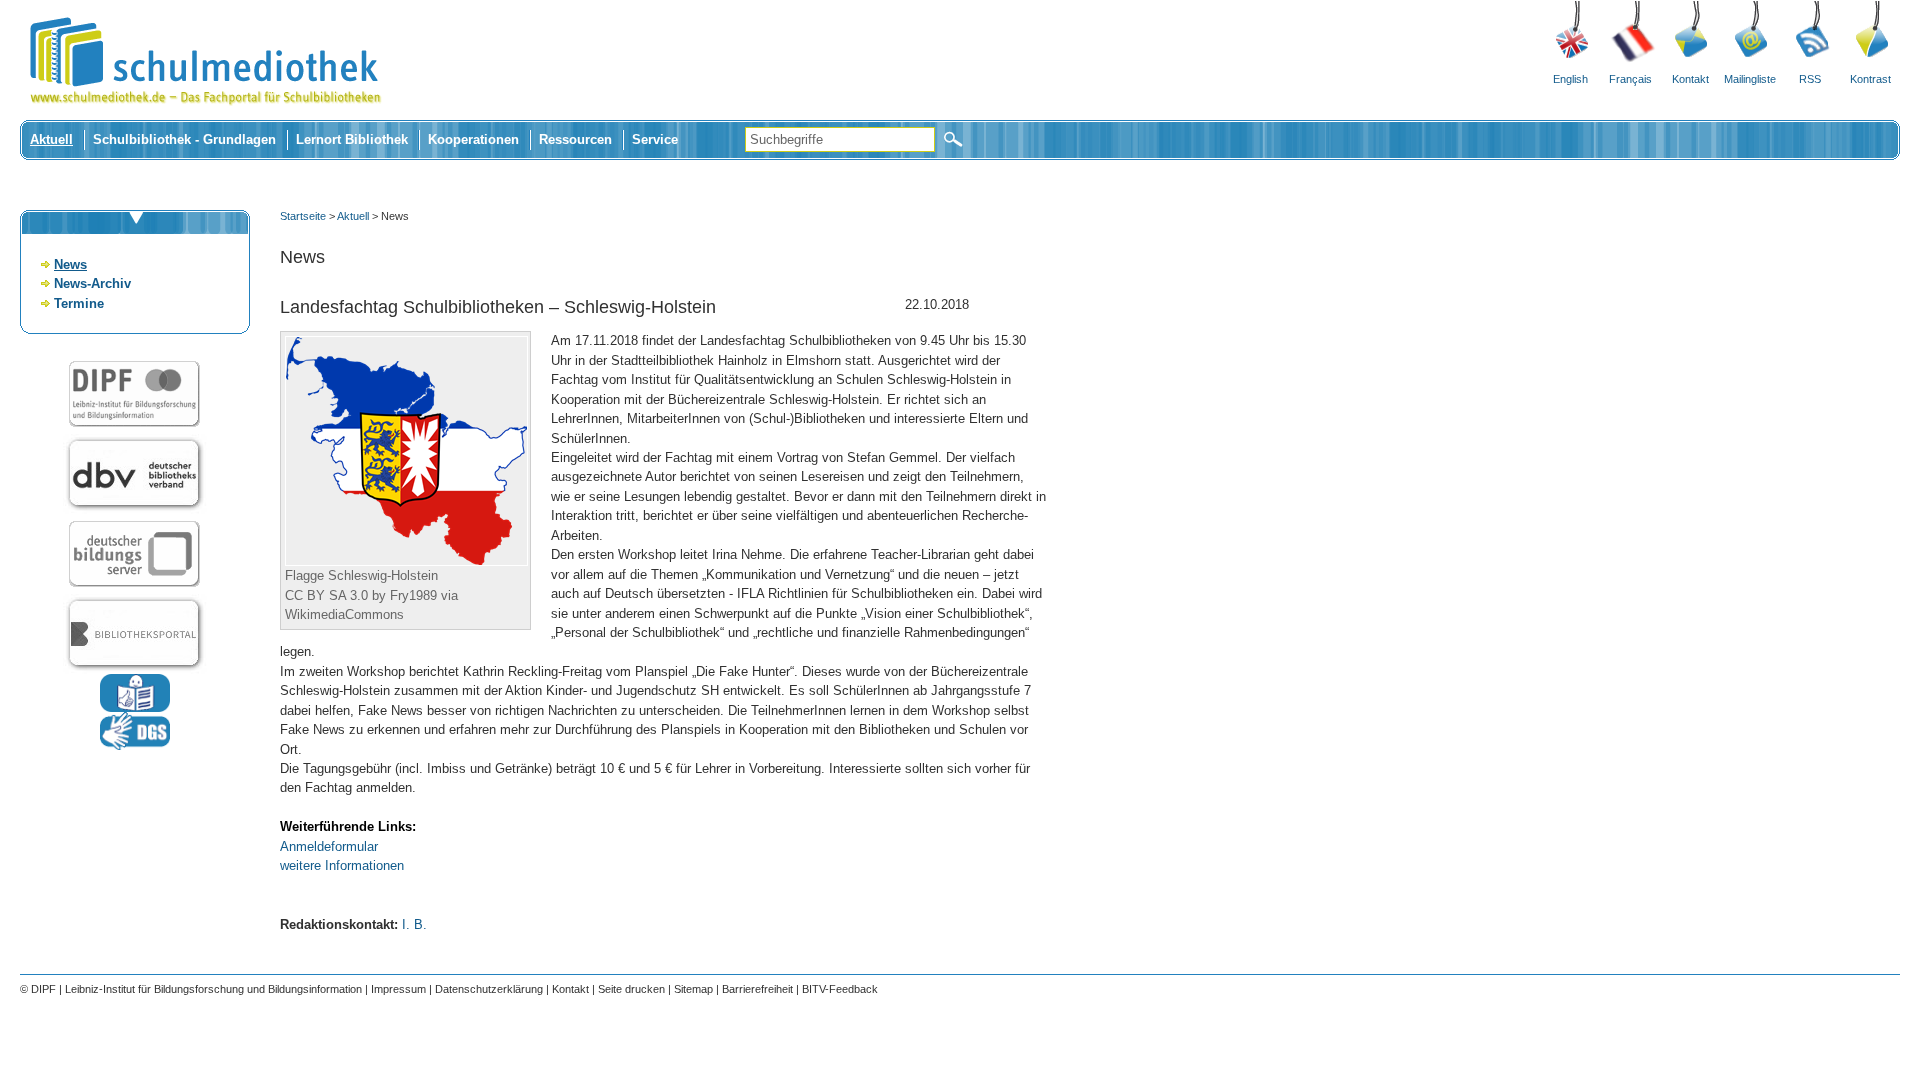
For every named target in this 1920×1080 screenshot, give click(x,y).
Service (655, 139)
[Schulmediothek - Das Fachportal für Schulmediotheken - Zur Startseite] (205, 115)
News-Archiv (92, 283)
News (70, 264)
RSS (1810, 79)
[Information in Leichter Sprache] (135, 707)
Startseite (303, 216)
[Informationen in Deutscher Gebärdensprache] (135, 745)
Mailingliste (1750, 79)
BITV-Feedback (840, 989)
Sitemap (693, 989)
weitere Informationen (342, 865)
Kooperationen (473, 139)
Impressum (398, 989)
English (1570, 79)
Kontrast (1870, 79)
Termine (79, 303)
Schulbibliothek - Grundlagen (184, 139)
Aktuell (51, 139)
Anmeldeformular (329, 846)
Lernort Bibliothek (352, 139)
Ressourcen (575, 139)
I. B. (414, 924)
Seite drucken (631, 989)
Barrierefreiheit (757, 989)
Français (1630, 79)
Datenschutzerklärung (489, 989)
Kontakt (1690, 79)
